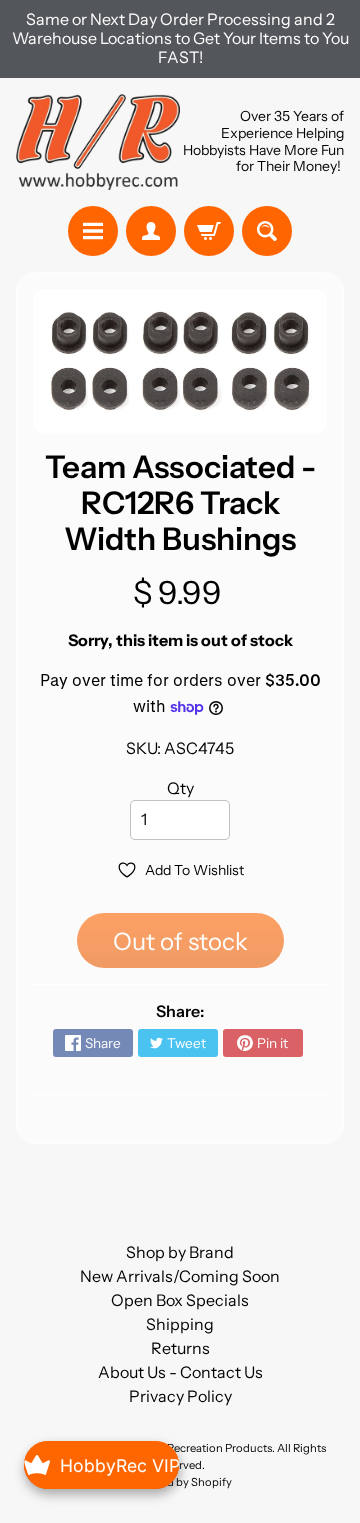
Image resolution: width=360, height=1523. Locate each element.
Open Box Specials (180, 1300)
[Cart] (209, 231)
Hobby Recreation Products (201, 1448)
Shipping (180, 1324)
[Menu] (93, 231)
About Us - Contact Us (180, 1372)
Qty (180, 788)
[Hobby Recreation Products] (98, 142)
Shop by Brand (180, 1252)
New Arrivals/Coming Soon (180, 1276)
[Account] (151, 231)
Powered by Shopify (180, 1482)
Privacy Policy (180, 1396)
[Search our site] (267, 231)
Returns (180, 1348)
